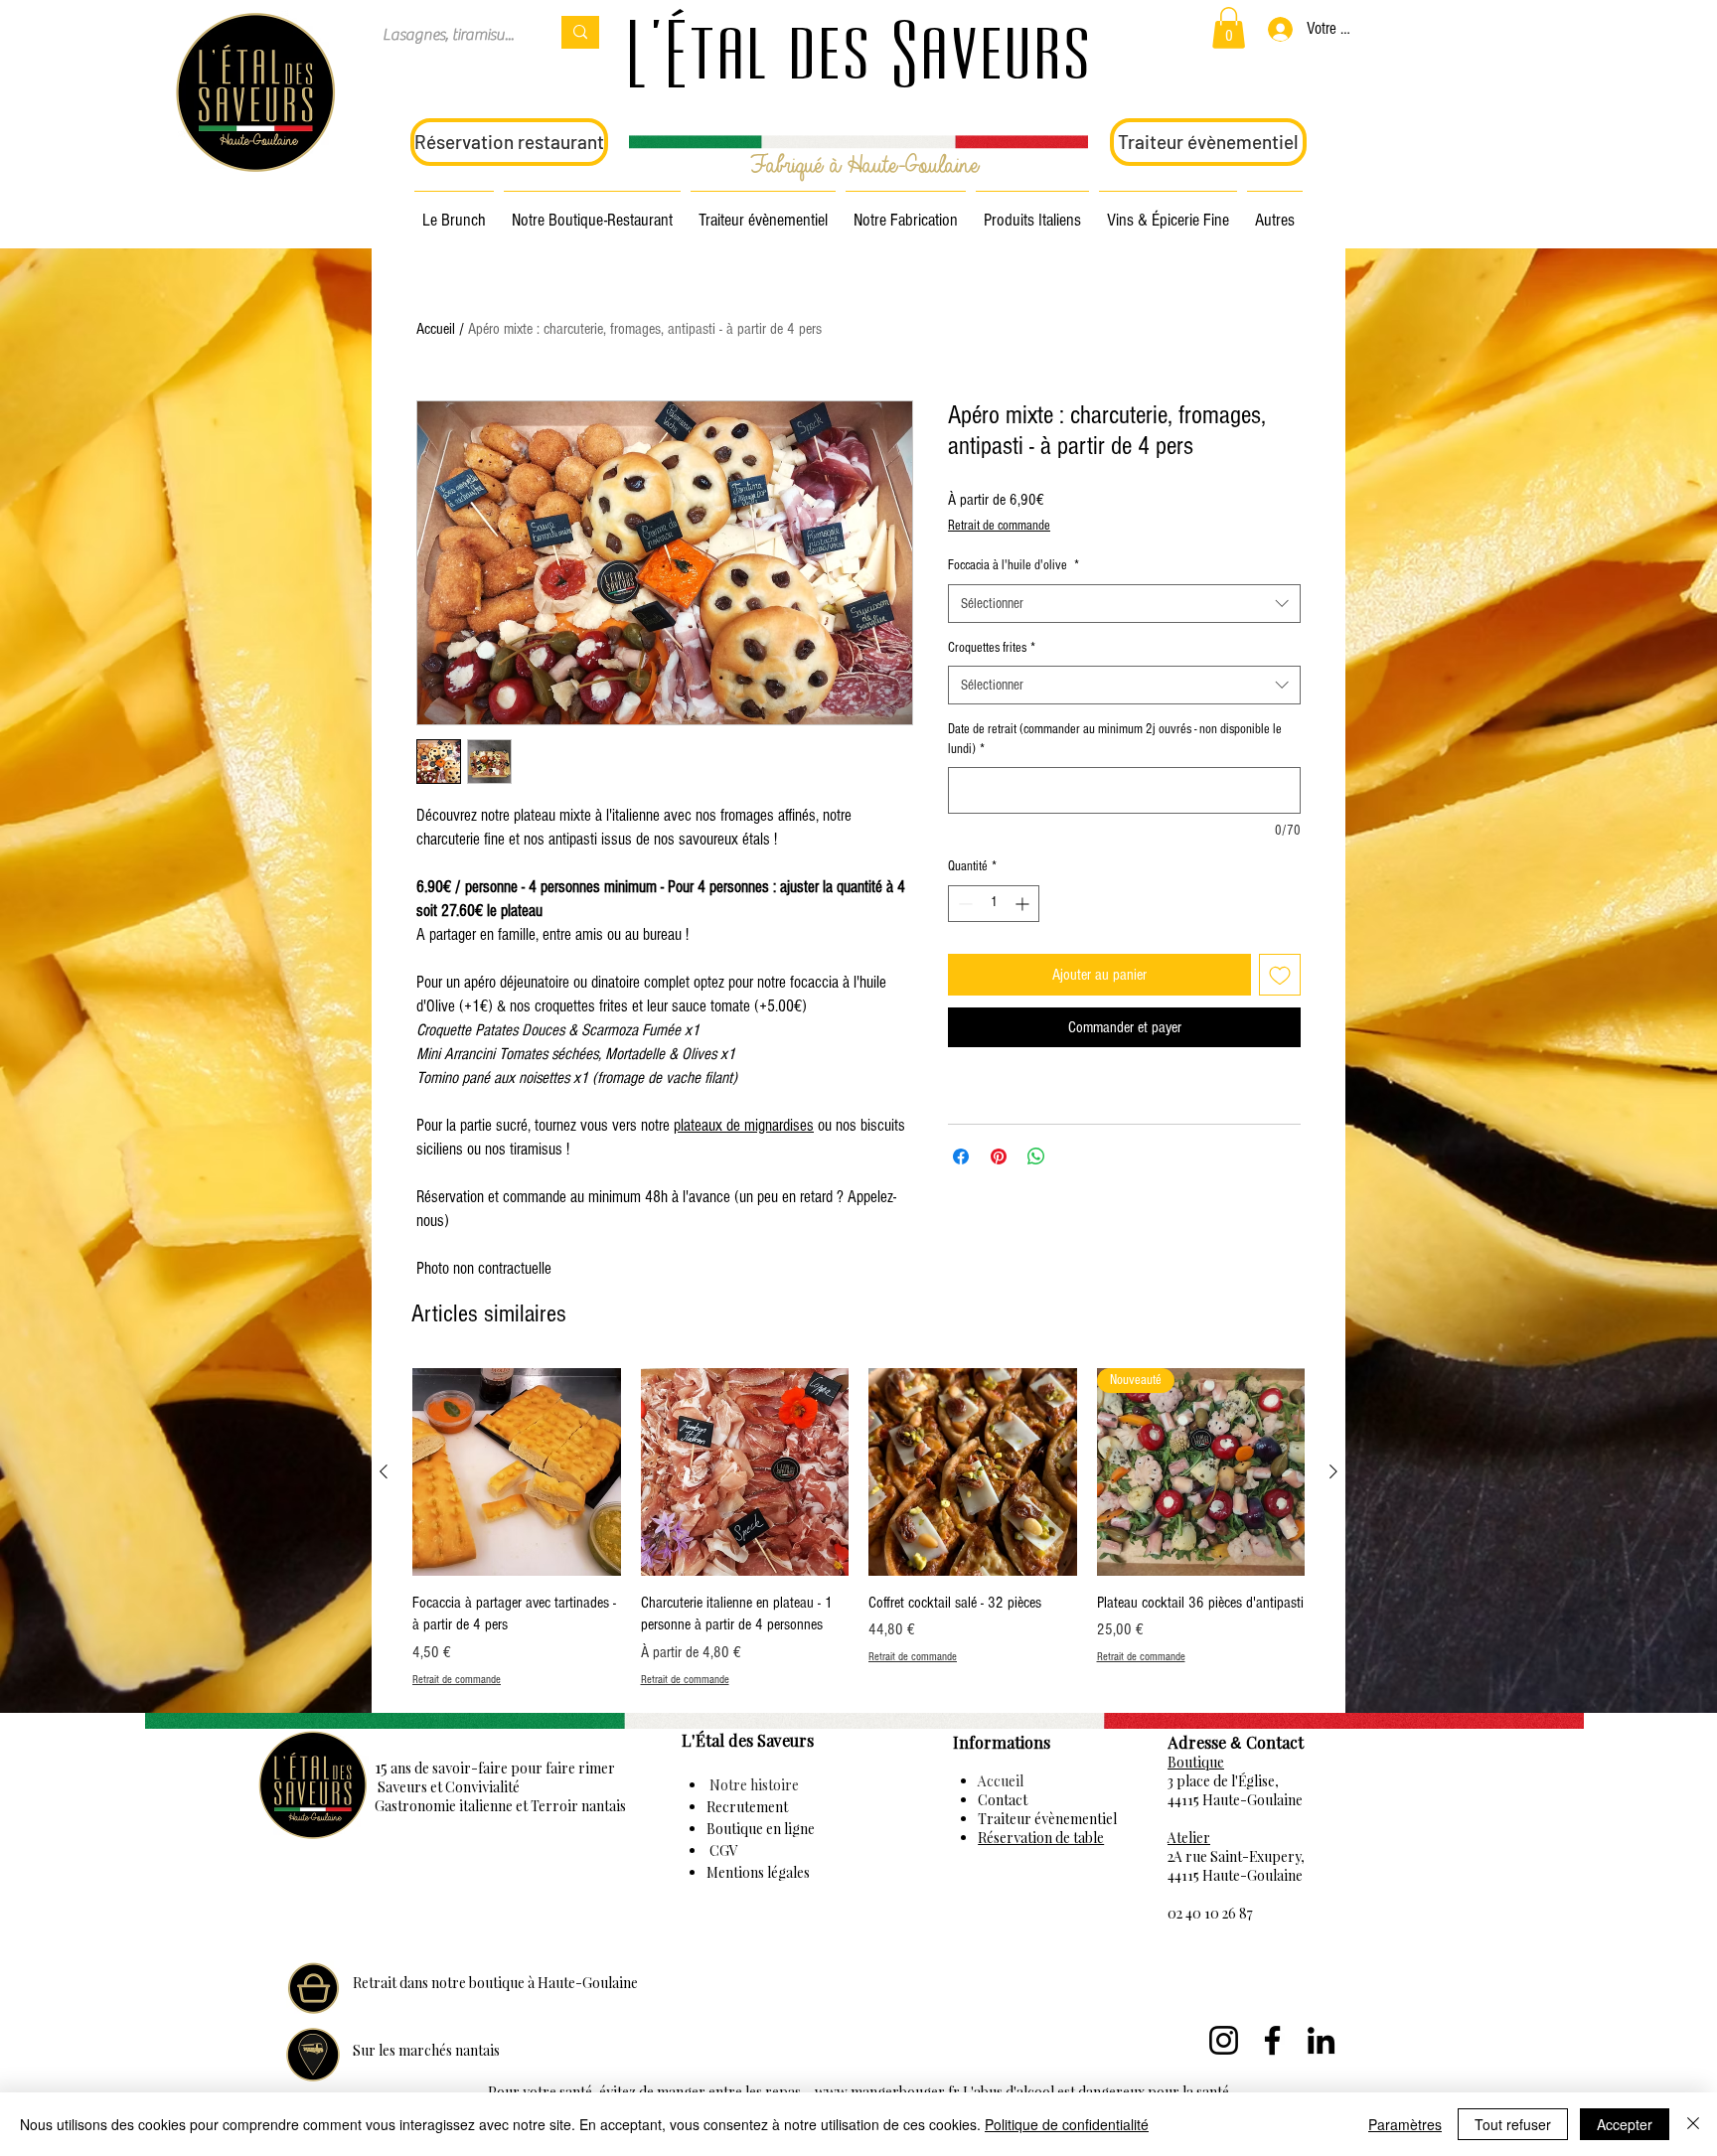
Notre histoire (753, 1785)
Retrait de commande (999, 526)
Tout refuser (1513, 2124)
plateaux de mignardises (744, 1125)
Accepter (1625, 2124)
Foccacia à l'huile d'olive (1014, 565)
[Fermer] (1693, 2124)
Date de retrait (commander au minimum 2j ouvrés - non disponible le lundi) (1115, 739)
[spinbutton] (994, 904)
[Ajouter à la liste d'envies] (1280, 975)
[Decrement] (963, 904)
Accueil (436, 329)
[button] (1229, 28)
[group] (858, 1529)
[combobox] (1124, 604)
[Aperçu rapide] (517, 1472)
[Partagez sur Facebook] (961, 1156)
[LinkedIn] (1321, 2040)
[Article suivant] (1333, 1471)
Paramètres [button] (1405, 2124)
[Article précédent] (384, 1471)
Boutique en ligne (761, 1829)
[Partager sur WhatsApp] (1036, 1156)
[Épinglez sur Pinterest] (999, 1156)
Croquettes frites (992, 648)
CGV (722, 1850)
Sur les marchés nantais (426, 2050)
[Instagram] (1224, 2040)
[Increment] (1024, 904)
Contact (1003, 1800)
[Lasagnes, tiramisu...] (580, 32)
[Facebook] (1272, 2040)
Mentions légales (758, 1872)
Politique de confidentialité (1067, 2124)
